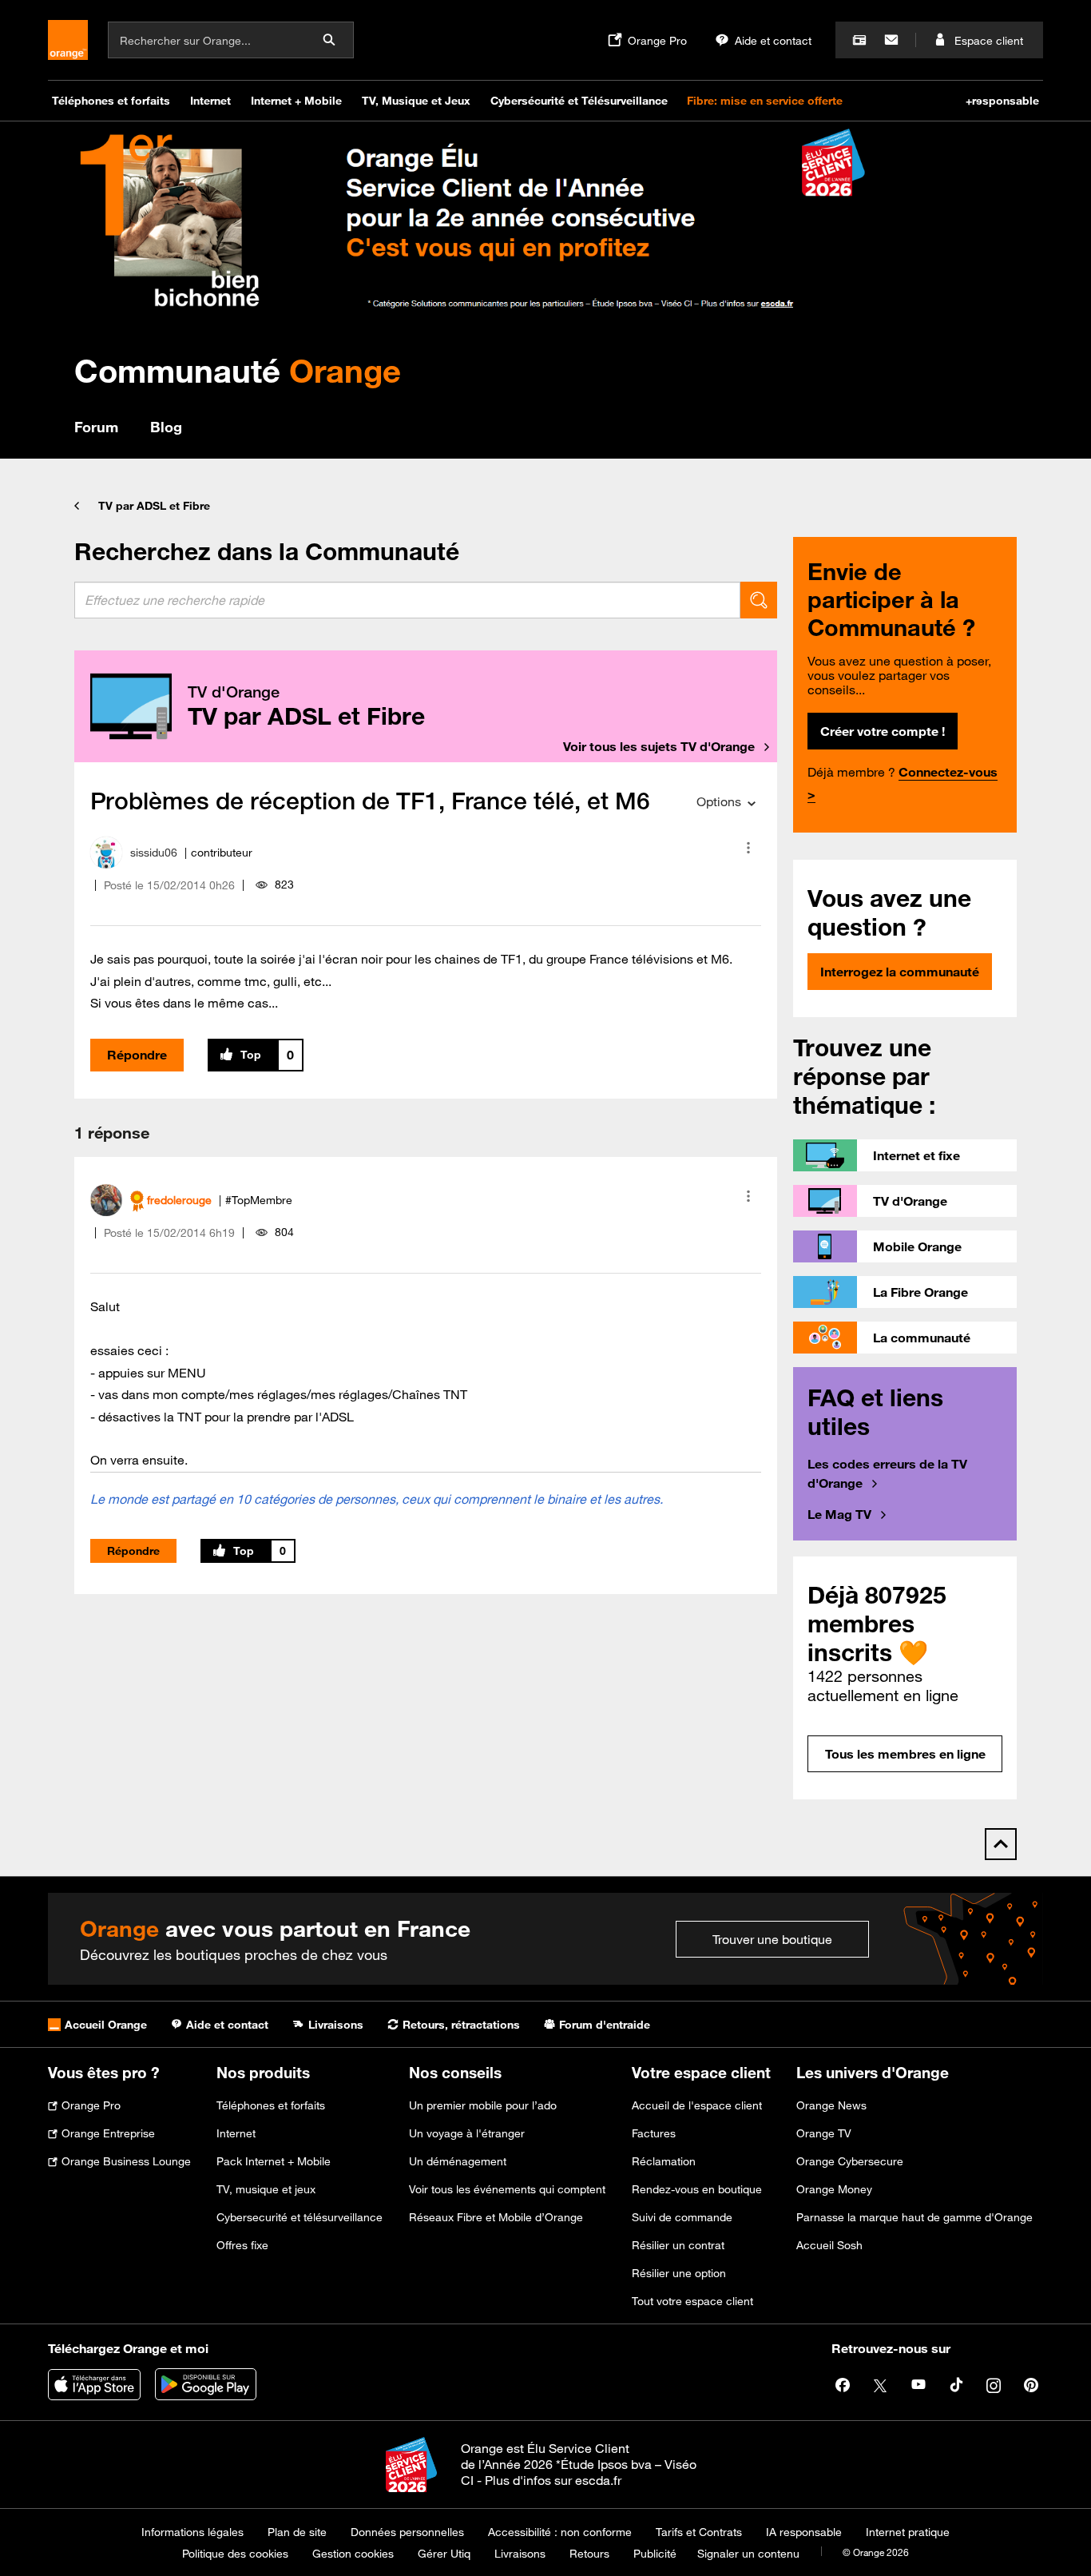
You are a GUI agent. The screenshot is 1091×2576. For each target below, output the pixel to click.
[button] (748, 848)
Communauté (238, 370)
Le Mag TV (839, 1514)
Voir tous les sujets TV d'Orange (659, 746)
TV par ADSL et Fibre (154, 506)
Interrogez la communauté (900, 972)
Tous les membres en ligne (905, 1754)
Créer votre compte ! (883, 731)
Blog (166, 427)
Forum (96, 427)
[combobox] (407, 600)
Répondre (137, 1055)
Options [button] (719, 801)
